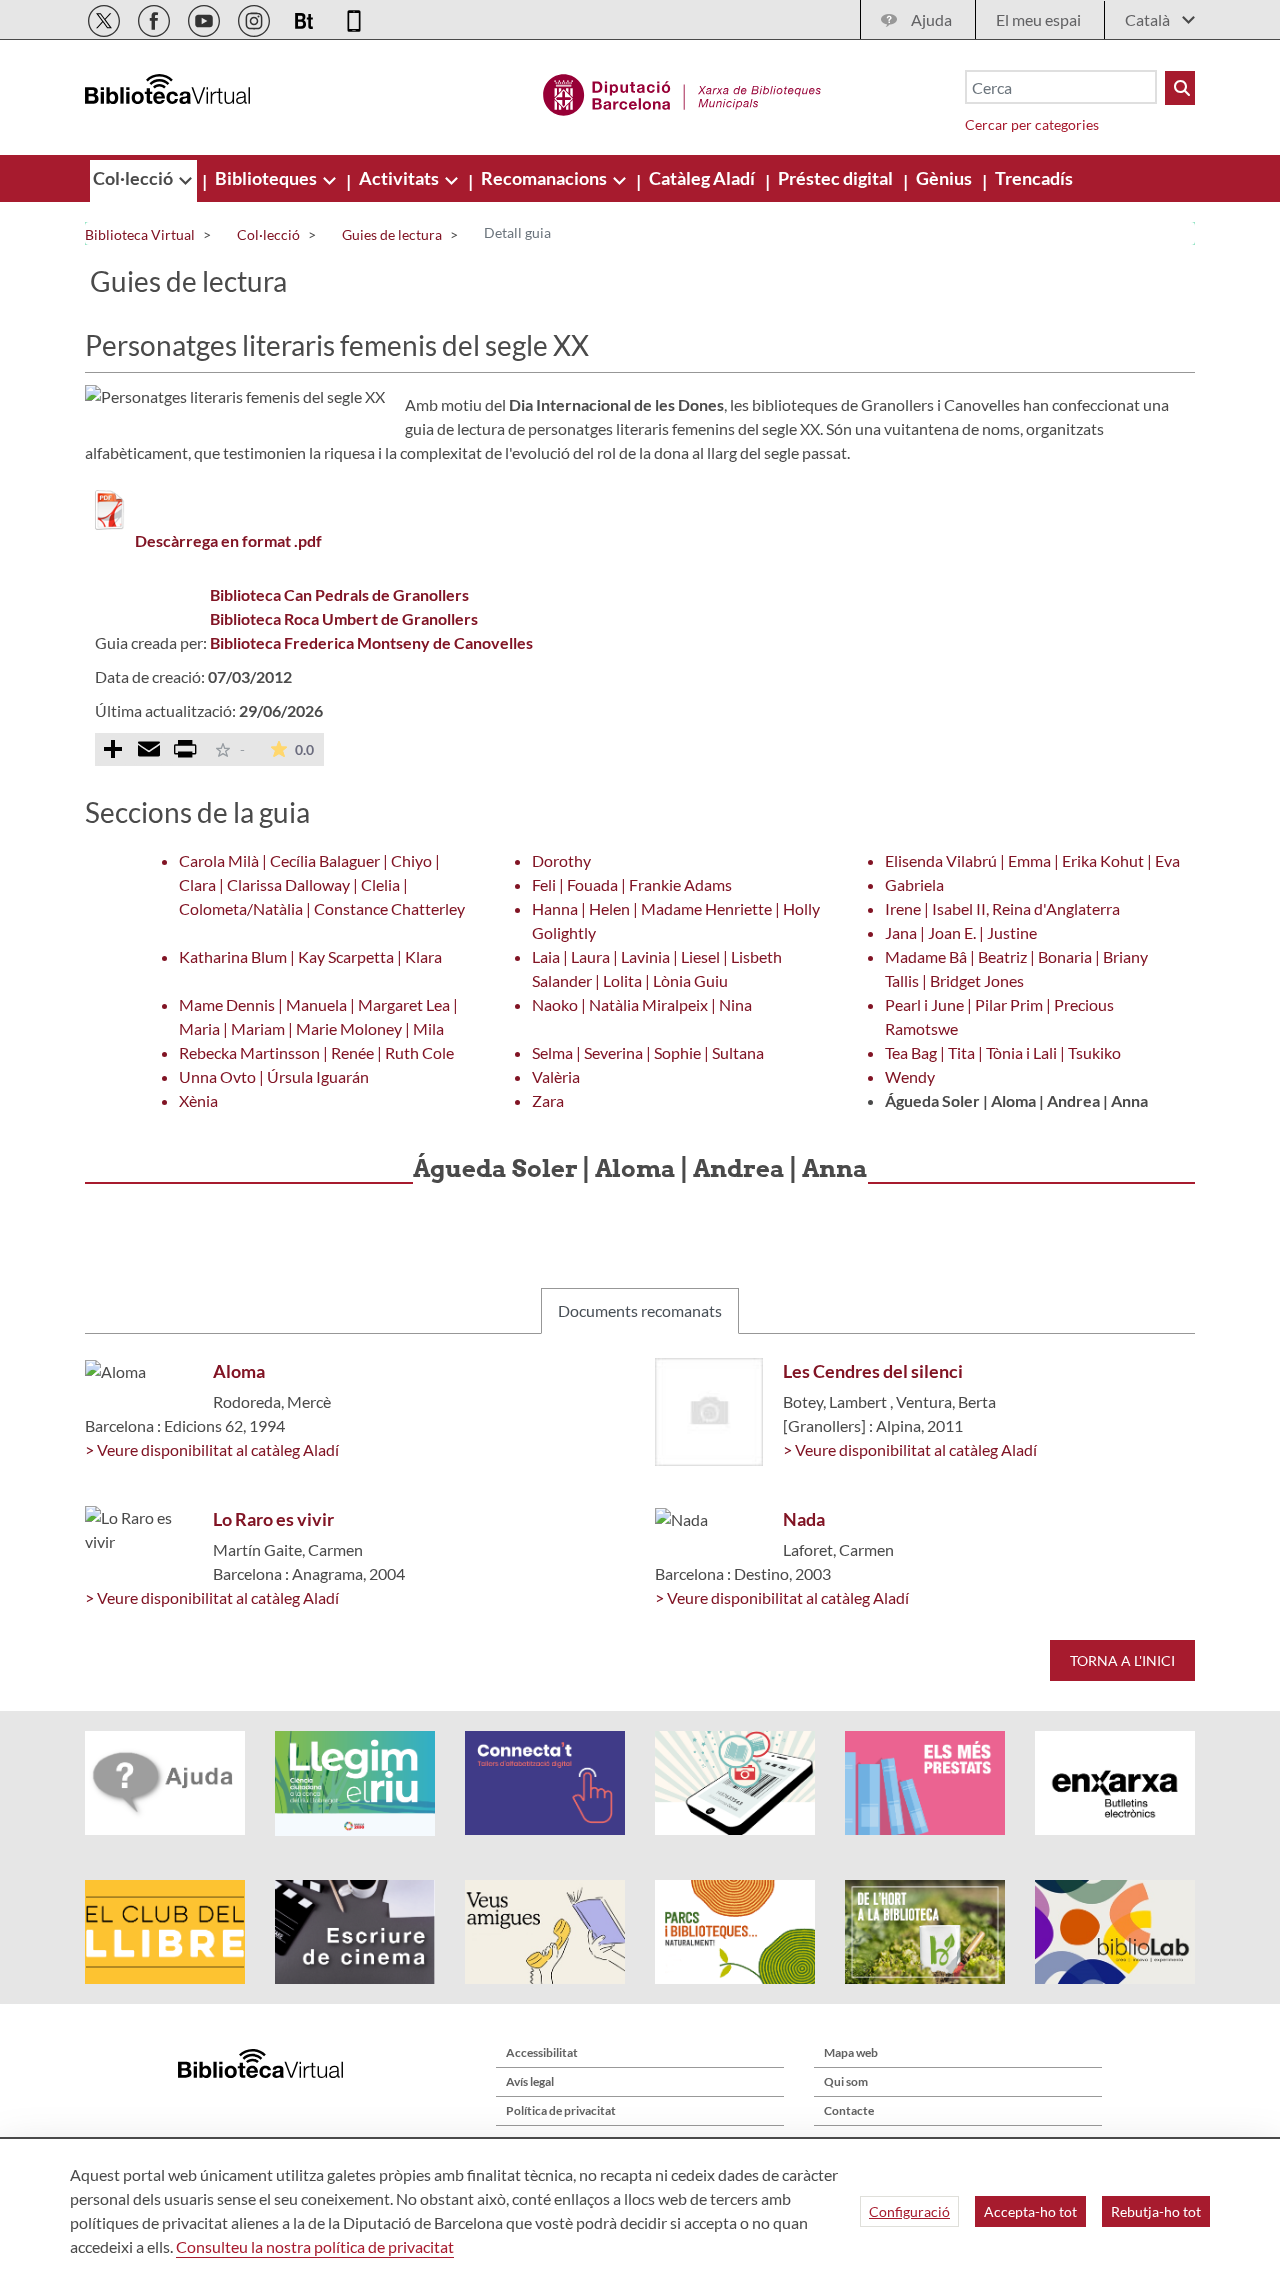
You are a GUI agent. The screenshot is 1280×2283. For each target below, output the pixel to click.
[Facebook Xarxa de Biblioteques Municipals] (155, 17)
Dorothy (561, 860)
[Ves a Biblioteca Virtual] (682, 92)
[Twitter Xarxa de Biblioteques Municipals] (105, 17)
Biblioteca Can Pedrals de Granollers (339, 594)
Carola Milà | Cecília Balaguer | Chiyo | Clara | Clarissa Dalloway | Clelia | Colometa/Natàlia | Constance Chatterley (322, 884)
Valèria (556, 1076)
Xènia (198, 1100)
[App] (354, 17)
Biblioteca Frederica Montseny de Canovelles (371, 642)
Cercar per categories (1032, 124)
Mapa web (851, 2052)
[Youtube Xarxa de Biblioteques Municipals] (205, 17)
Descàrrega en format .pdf (228, 540)
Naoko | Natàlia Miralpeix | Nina (642, 1004)
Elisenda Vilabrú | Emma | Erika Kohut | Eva (1032, 860)
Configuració (909, 2211)
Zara (548, 1100)
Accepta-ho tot (1030, 2211)
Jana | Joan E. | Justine (961, 932)
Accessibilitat (542, 2052)
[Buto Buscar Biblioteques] (1180, 88)
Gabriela (914, 884)
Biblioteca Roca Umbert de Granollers (344, 618)
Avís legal (530, 2081)
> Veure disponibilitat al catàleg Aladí (212, 1449)
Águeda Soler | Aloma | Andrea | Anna (1016, 1100)
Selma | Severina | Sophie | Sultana (648, 1052)
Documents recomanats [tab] (640, 1310)
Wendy (910, 1076)
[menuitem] (134, 178)
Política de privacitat (561, 2110)
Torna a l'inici (1122, 1660)
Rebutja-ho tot (1156, 2211)
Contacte (849, 2110)
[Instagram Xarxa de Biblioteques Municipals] (255, 17)
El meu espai (1038, 19)
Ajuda (931, 19)
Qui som (846, 2081)
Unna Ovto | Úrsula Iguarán (274, 1076)
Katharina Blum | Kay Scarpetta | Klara (310, 956)
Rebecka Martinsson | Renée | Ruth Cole (316, 1052)
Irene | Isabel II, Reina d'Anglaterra (1002, 908)
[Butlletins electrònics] (305, 17)
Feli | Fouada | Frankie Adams (632, 884)
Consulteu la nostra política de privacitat (315, 2246)
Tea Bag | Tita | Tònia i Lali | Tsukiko (1003, 1052)
